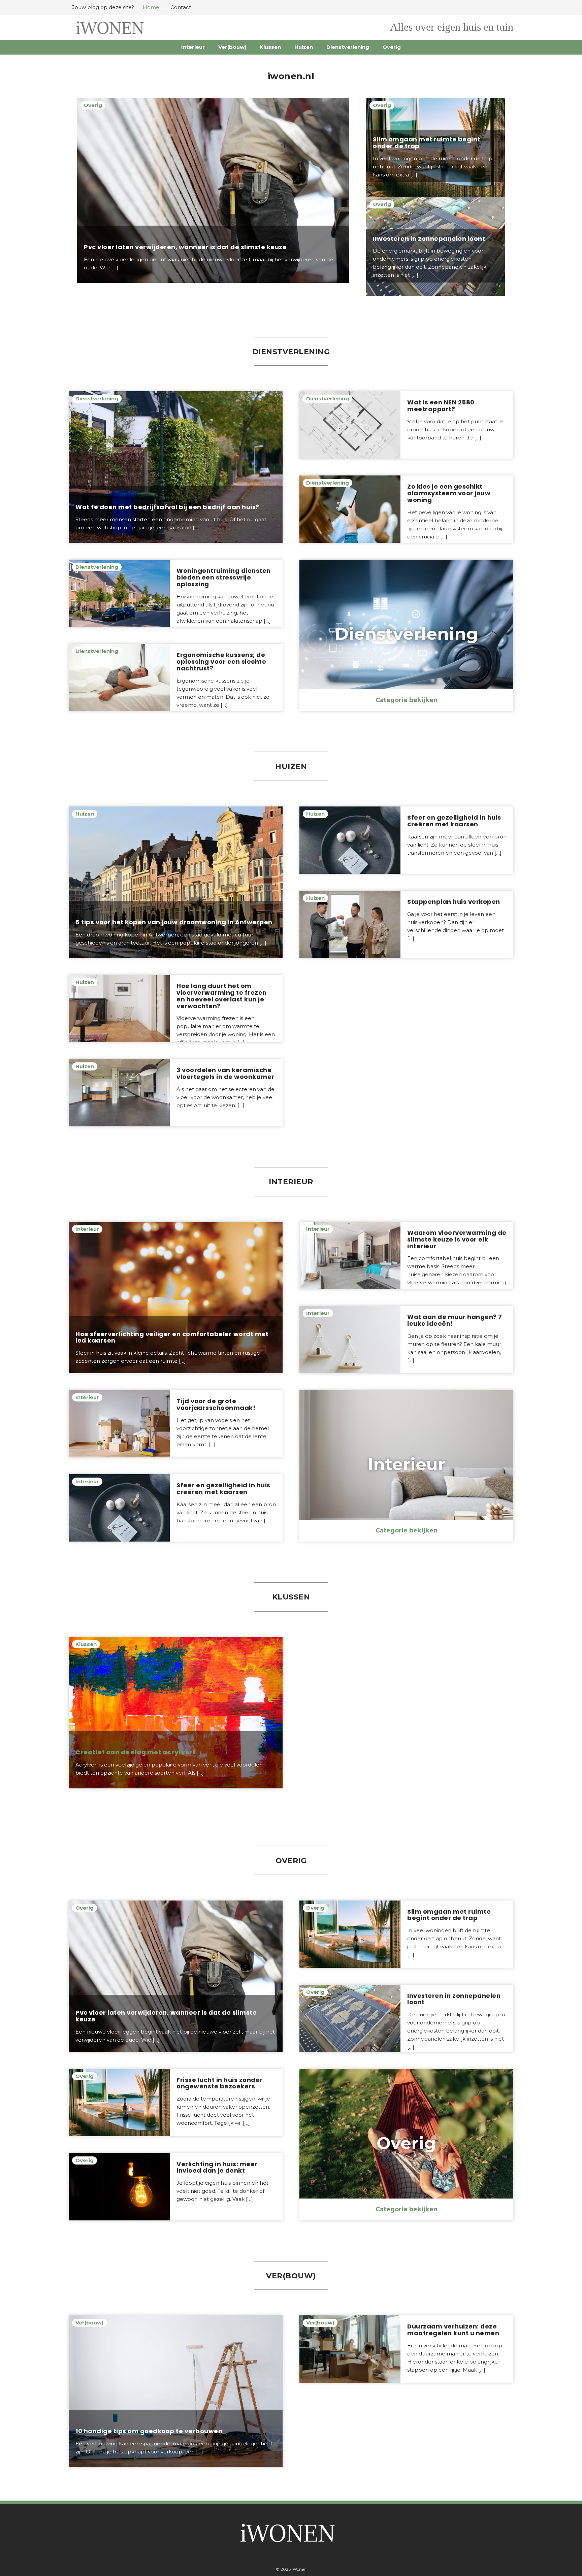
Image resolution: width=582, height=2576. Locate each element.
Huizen (304, 47)
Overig (392, 47)
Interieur (193, 47)
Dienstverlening (348, 47)
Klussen (270, 47)
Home (151, 7)
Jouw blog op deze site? (103, 7)
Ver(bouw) (232, 47)
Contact (181, 7)
